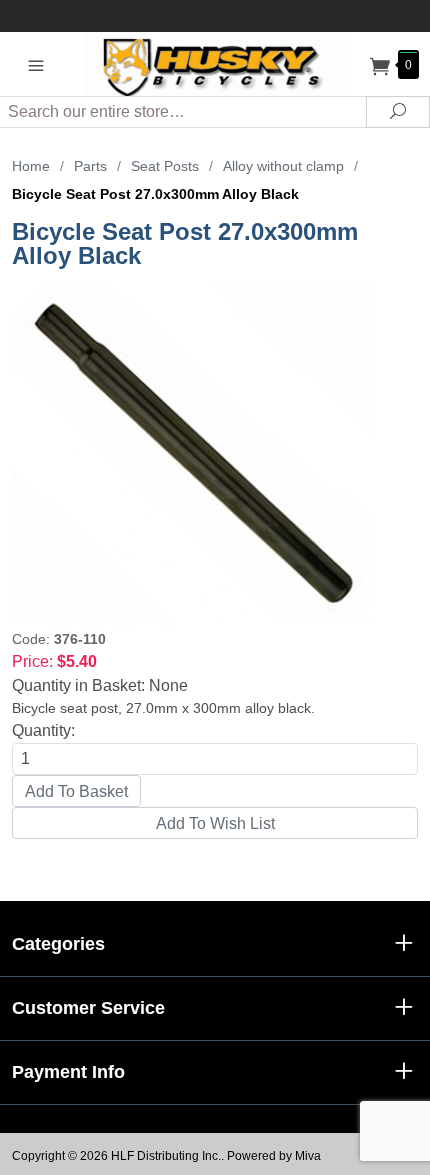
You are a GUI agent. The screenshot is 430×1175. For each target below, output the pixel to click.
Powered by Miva (274, 1156)
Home (31, 166)
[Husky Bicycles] (215, 63)
